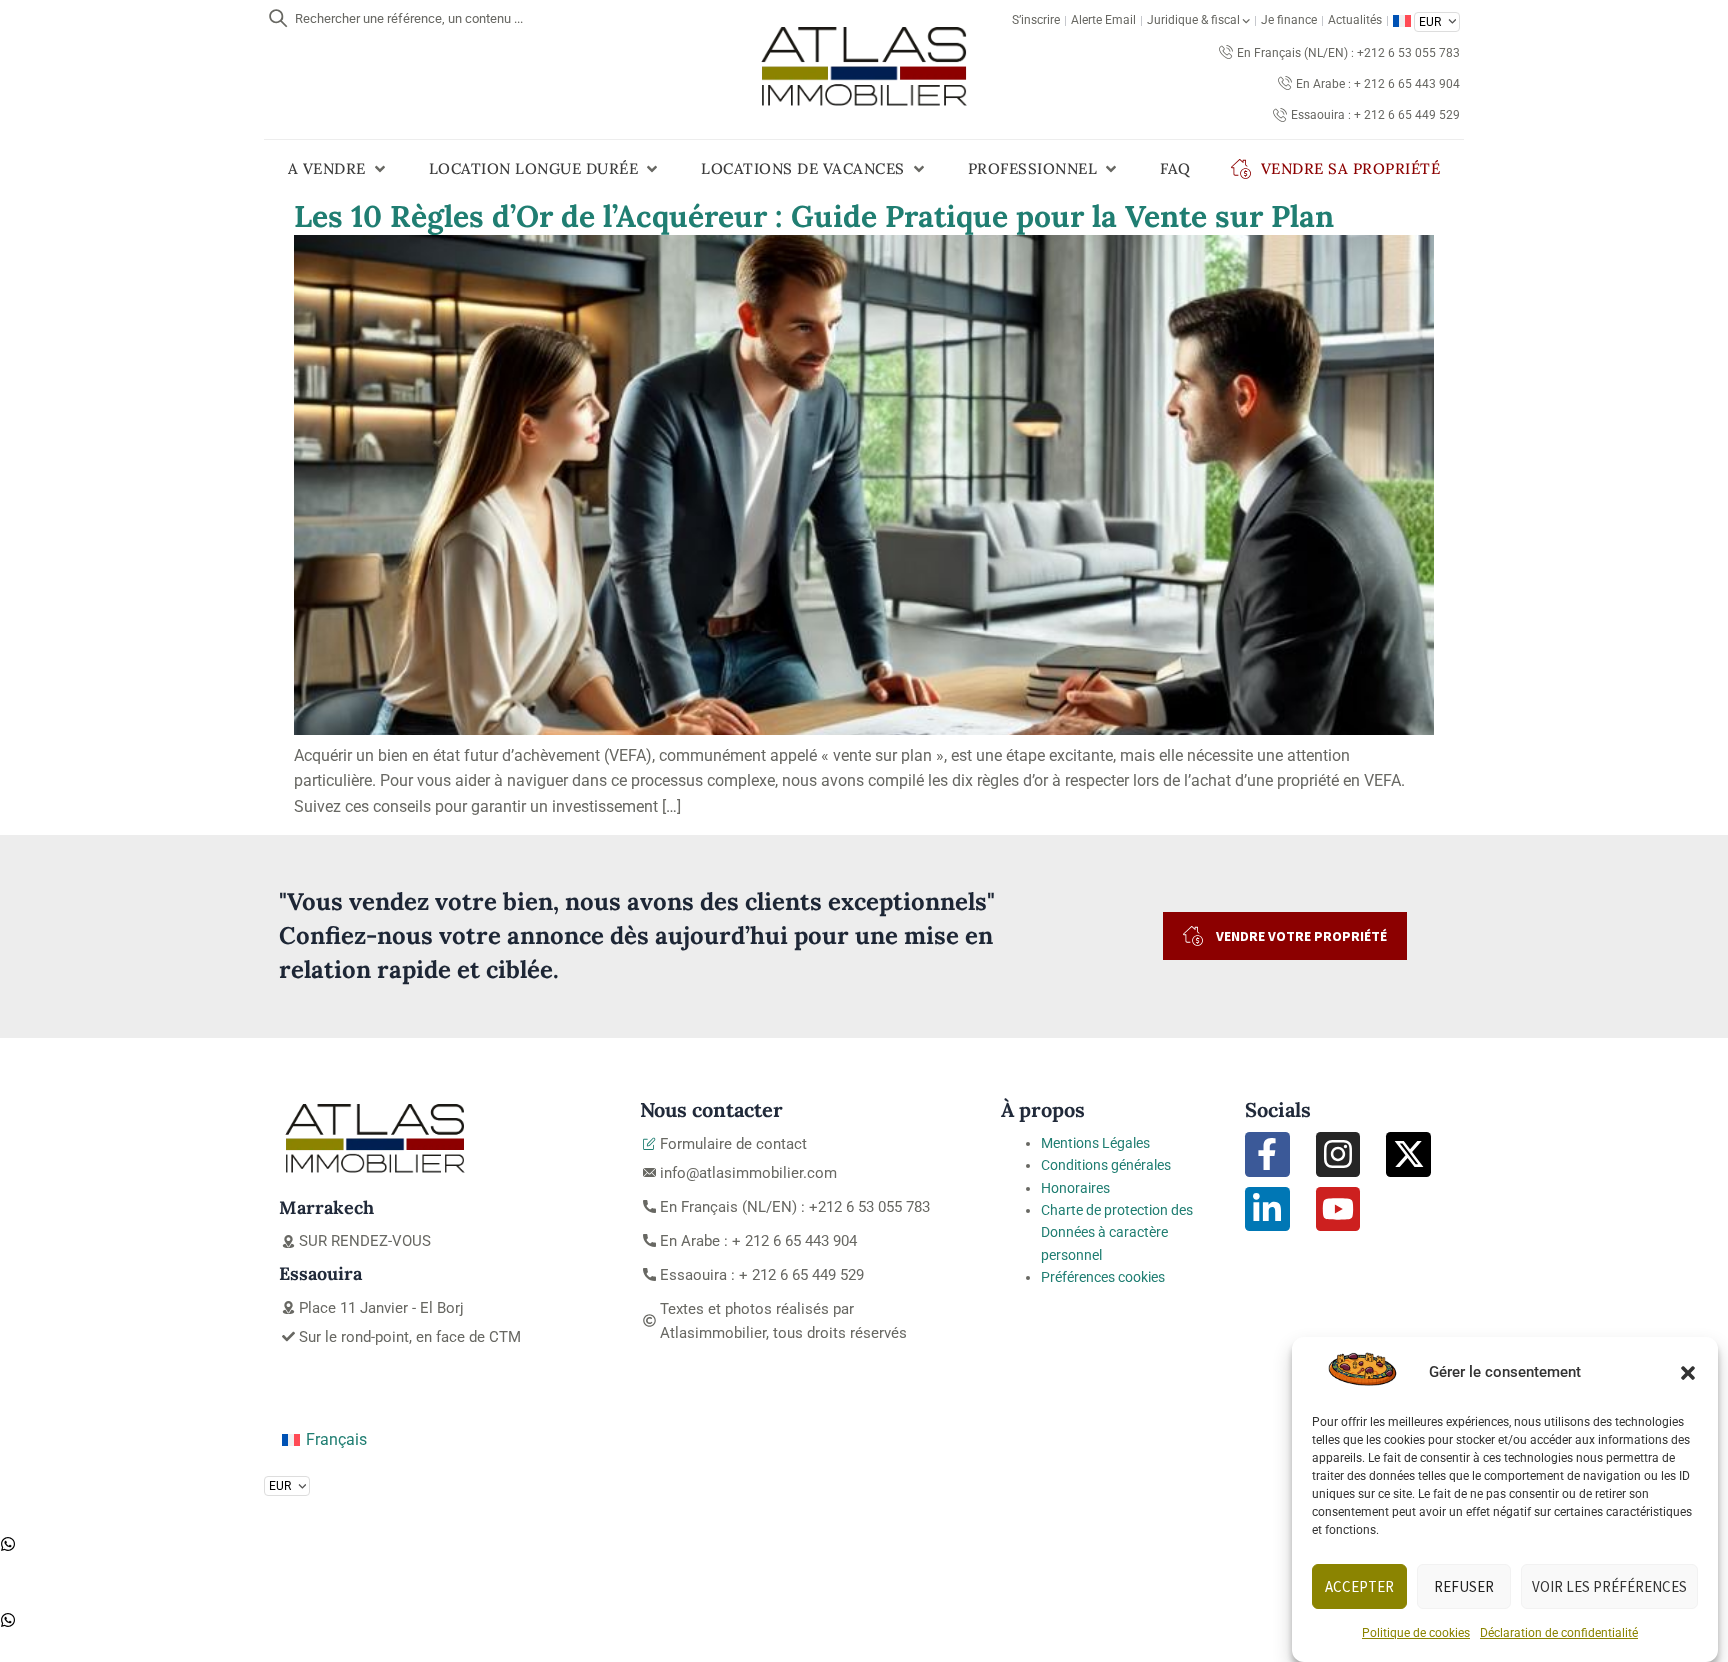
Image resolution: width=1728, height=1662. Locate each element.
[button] (1688, 1373)
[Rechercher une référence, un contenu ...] (278, 18)
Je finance (1289, 20)
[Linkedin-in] (1267, 1209)
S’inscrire (1036, 20)
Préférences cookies (1103, 1277)
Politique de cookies (1416, 1633)
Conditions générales (1106, 1165)
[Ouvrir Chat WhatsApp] (8, 1546)
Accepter (1359, 1586)
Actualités (1355, 20)
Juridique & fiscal (1193, 20)
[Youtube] (1338, 1209)
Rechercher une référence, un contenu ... (409, 18)
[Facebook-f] (1267, 1154)
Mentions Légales (1095, 1143)
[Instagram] (1338, 1154)
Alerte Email (1103, 20)
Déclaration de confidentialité (1559, 1633)
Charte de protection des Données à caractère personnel (1117, 1232)
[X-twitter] (1408, 1154)
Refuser (1464, 1586)
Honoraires (1075, 1188)
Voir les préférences (1609, 1586)
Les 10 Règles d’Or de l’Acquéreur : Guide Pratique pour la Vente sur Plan (814, 216)
